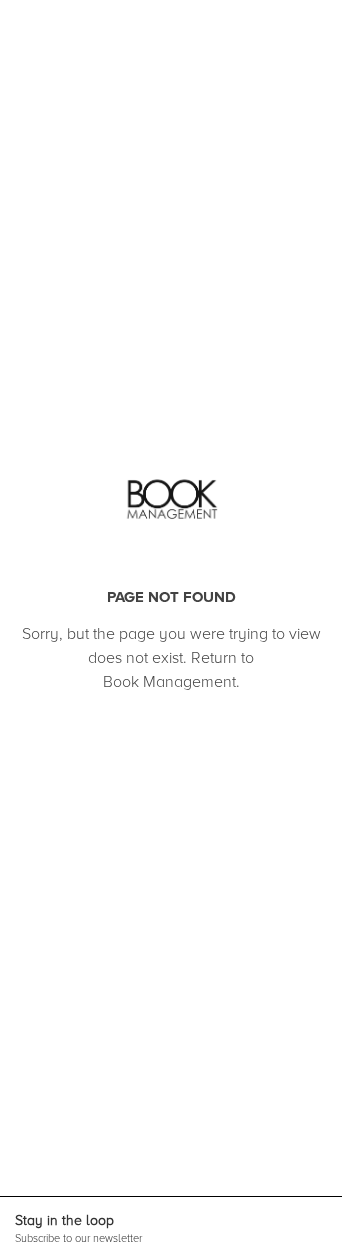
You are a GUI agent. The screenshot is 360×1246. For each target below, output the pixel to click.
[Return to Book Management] (171, 500)
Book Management (169, 682)
